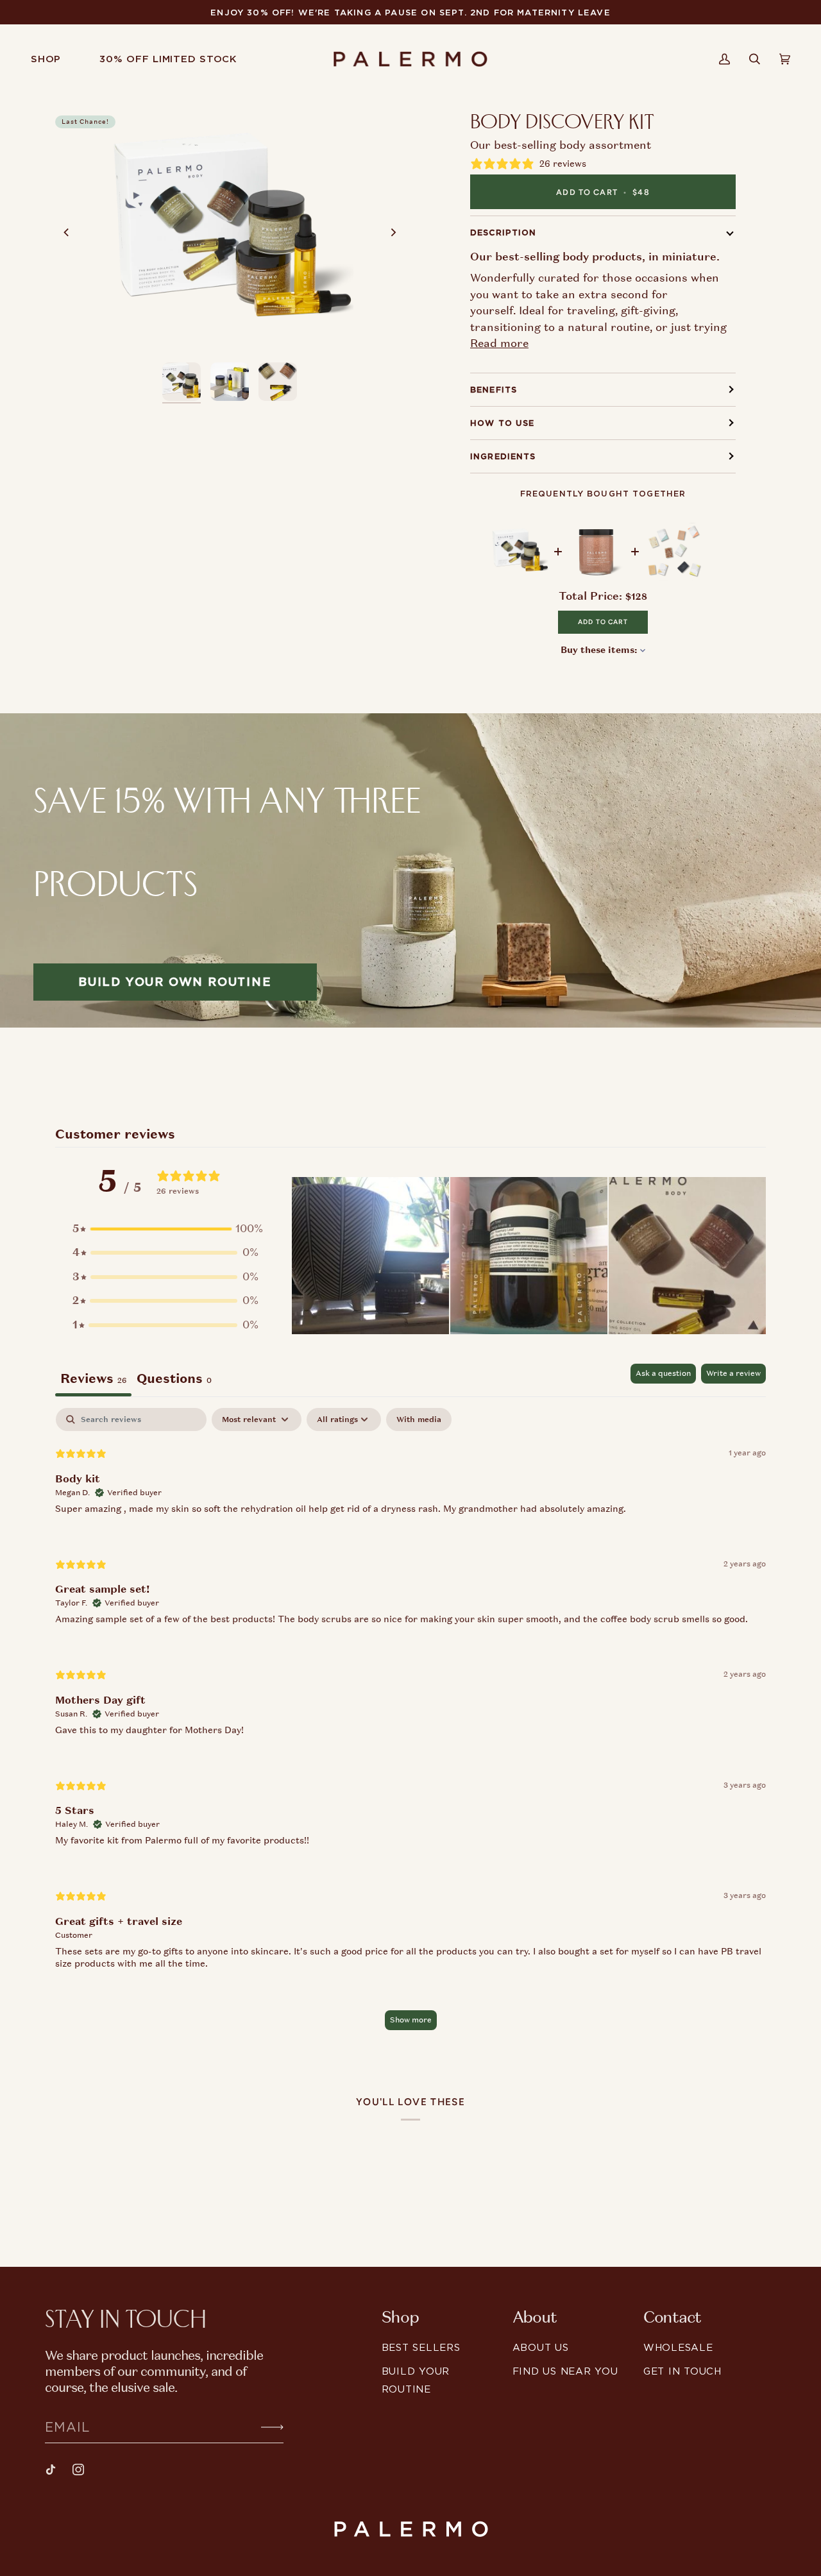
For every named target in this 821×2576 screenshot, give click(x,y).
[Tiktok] (51, 2470)
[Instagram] (78, 2470)
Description (503, 232)
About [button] (535, 2318)
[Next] (393, 233)
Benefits (494, 389)
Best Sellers (421, 2347)
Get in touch (682, 2371)
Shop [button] (400, 2318)
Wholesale (678, 2347)
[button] (55, 59)
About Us (541, 2347)
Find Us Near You (565, 2371)
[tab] (174, 1380)
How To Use (502, 423)
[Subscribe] (262, 2427)
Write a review (733, 1373)
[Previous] (67, 233)
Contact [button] (672, 2318)
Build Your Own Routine (175, 982)
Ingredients (503, 456)
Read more (499, 343)
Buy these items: (600, 650)
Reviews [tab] (93, 1378)
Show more (411, 2020)
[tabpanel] (410, 1725)
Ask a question (663, 1373)
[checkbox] (419, 1419)
